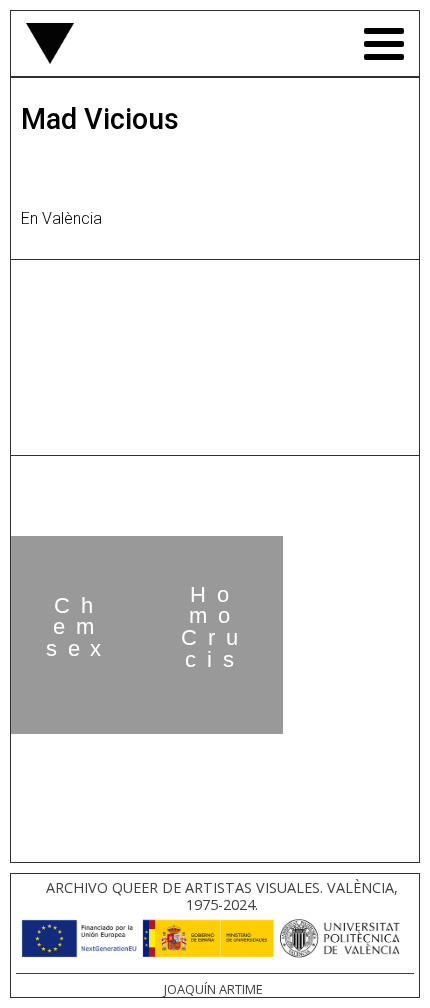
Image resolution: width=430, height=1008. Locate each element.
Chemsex (79, 627)
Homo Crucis (214, 627)
